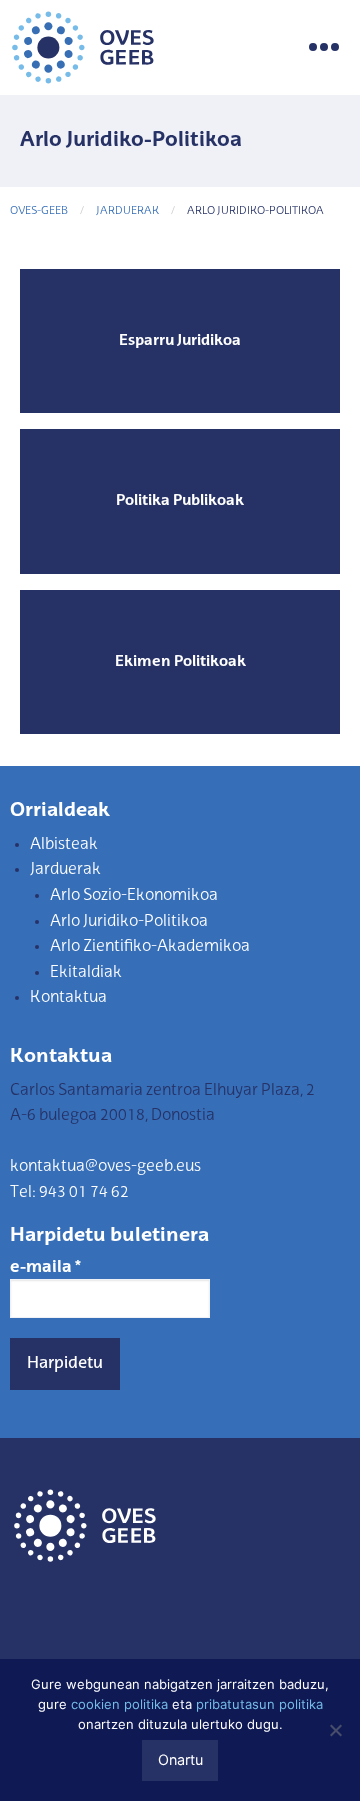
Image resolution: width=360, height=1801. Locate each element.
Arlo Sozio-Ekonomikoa (134, 896)
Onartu (180, 1759)
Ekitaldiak (86, 973)
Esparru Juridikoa (180, 341)
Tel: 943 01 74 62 (69, 1193)
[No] (335, 1730)
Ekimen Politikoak (180, 662)
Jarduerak (127, 211)
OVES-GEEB (39, 211)
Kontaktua (68, 998)
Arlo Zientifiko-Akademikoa (150, 947)
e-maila (45, 1268)
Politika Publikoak (180, 501)
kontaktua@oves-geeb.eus (105, 1167)
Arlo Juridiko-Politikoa (129, 922)
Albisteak (64, 845)
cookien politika (119, 1704)
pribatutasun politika (259, 1704)
